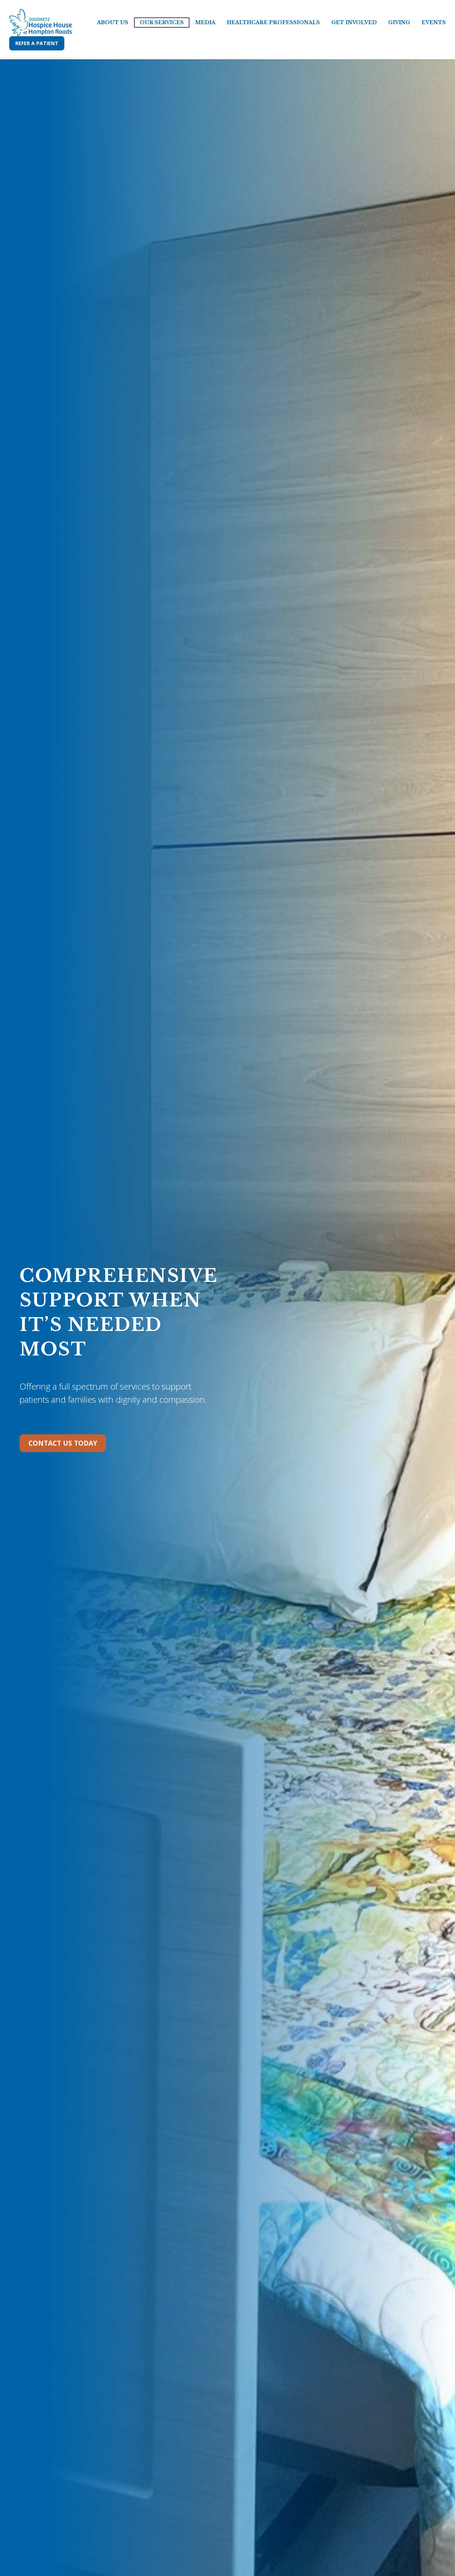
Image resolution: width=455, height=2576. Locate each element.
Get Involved (354, 22)
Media (205, 22)
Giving (399, 22)
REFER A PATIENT (37, 43)
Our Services (162, 22)
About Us (113, 22)
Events (434, 22)
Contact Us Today (63, 1443)
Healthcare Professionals (273, 22)
